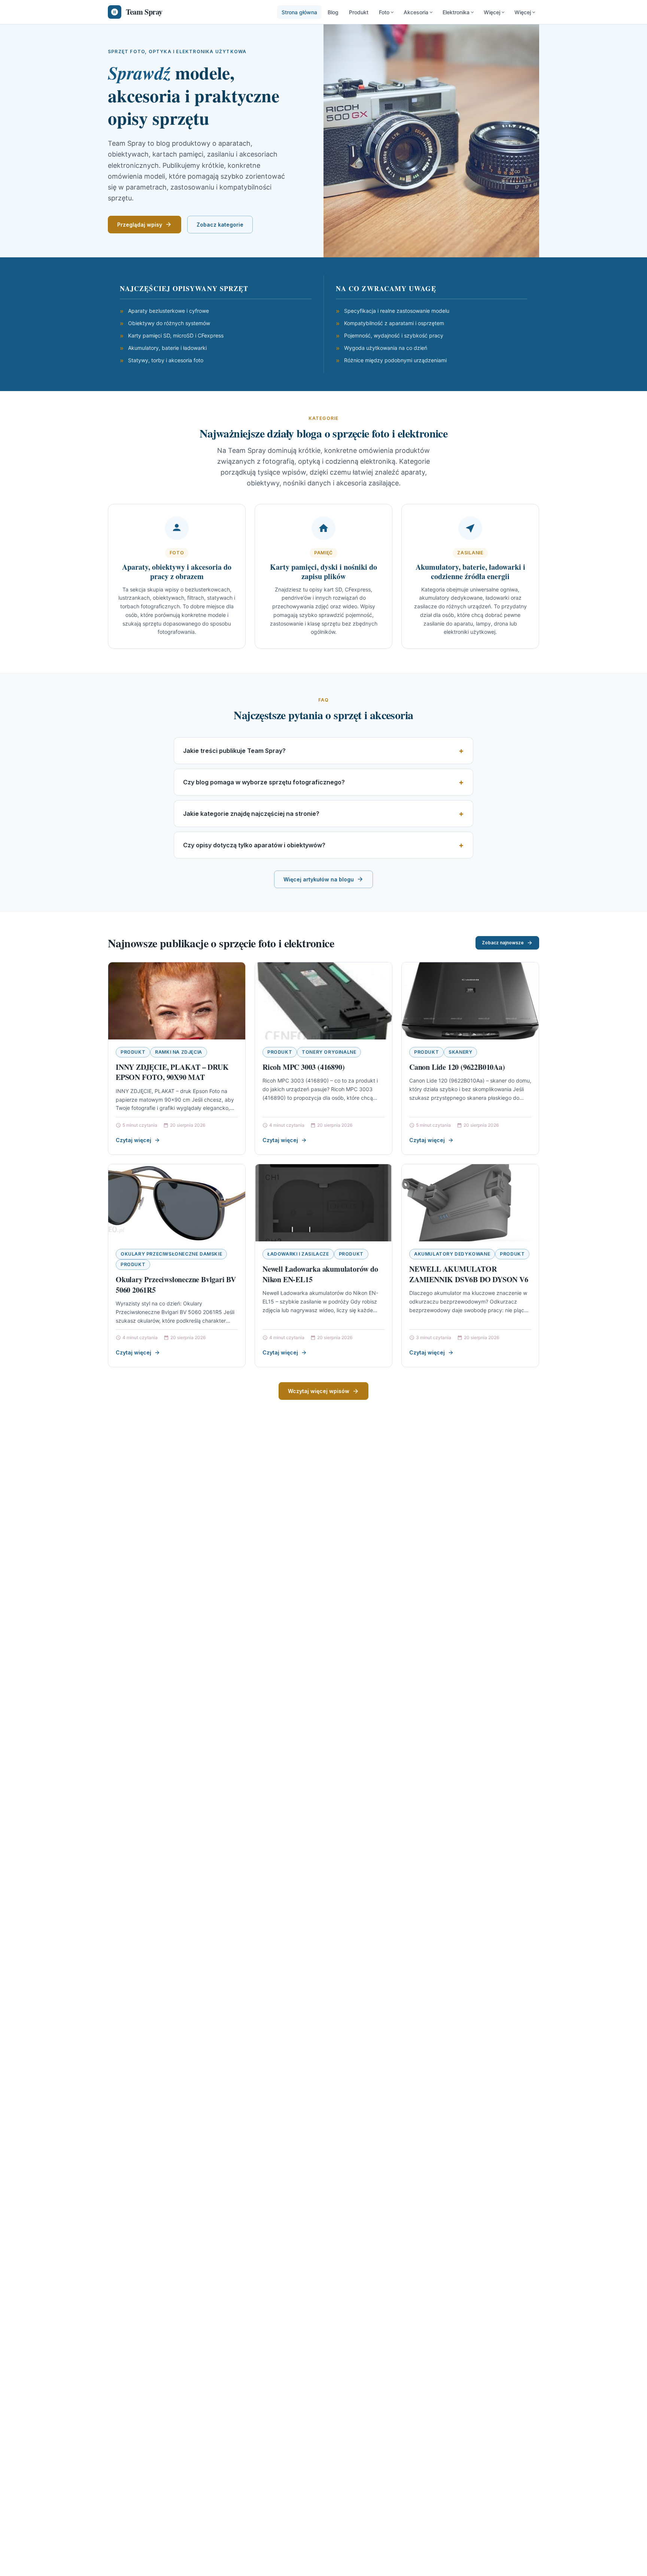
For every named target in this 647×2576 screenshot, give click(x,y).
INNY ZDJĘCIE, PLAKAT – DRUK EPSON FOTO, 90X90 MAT (172, 1072)
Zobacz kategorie (220, 225)
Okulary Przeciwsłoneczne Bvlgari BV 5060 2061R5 (176, 1285)
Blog (333, 12)
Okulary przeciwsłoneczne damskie (171, 1254)
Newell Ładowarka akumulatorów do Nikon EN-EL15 (320, 1274)
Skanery (460, 1052)
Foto (384, 12)
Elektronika (456, 12)
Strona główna (299, 12)
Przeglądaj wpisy (140, 225)
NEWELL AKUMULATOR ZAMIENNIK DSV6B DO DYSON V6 (469, 1274)
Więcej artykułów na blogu (319, 879)
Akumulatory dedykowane (452, 1254)
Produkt (359, 12)
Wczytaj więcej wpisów (319, 1391)
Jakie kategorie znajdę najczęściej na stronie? (251, 814)
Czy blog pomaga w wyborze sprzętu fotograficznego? (264, 782)
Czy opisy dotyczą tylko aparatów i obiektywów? (254, 845)
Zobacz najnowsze (503, 943)
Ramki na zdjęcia (179, 1052)
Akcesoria (416, 12)
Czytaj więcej (133, 1140)
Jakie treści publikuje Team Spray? (234, 751)
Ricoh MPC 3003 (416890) (303, 1067)
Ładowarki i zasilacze (298, 1254)
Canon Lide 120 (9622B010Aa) (457, 1067)
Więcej (492, 12)
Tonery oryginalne (329, 1052)
